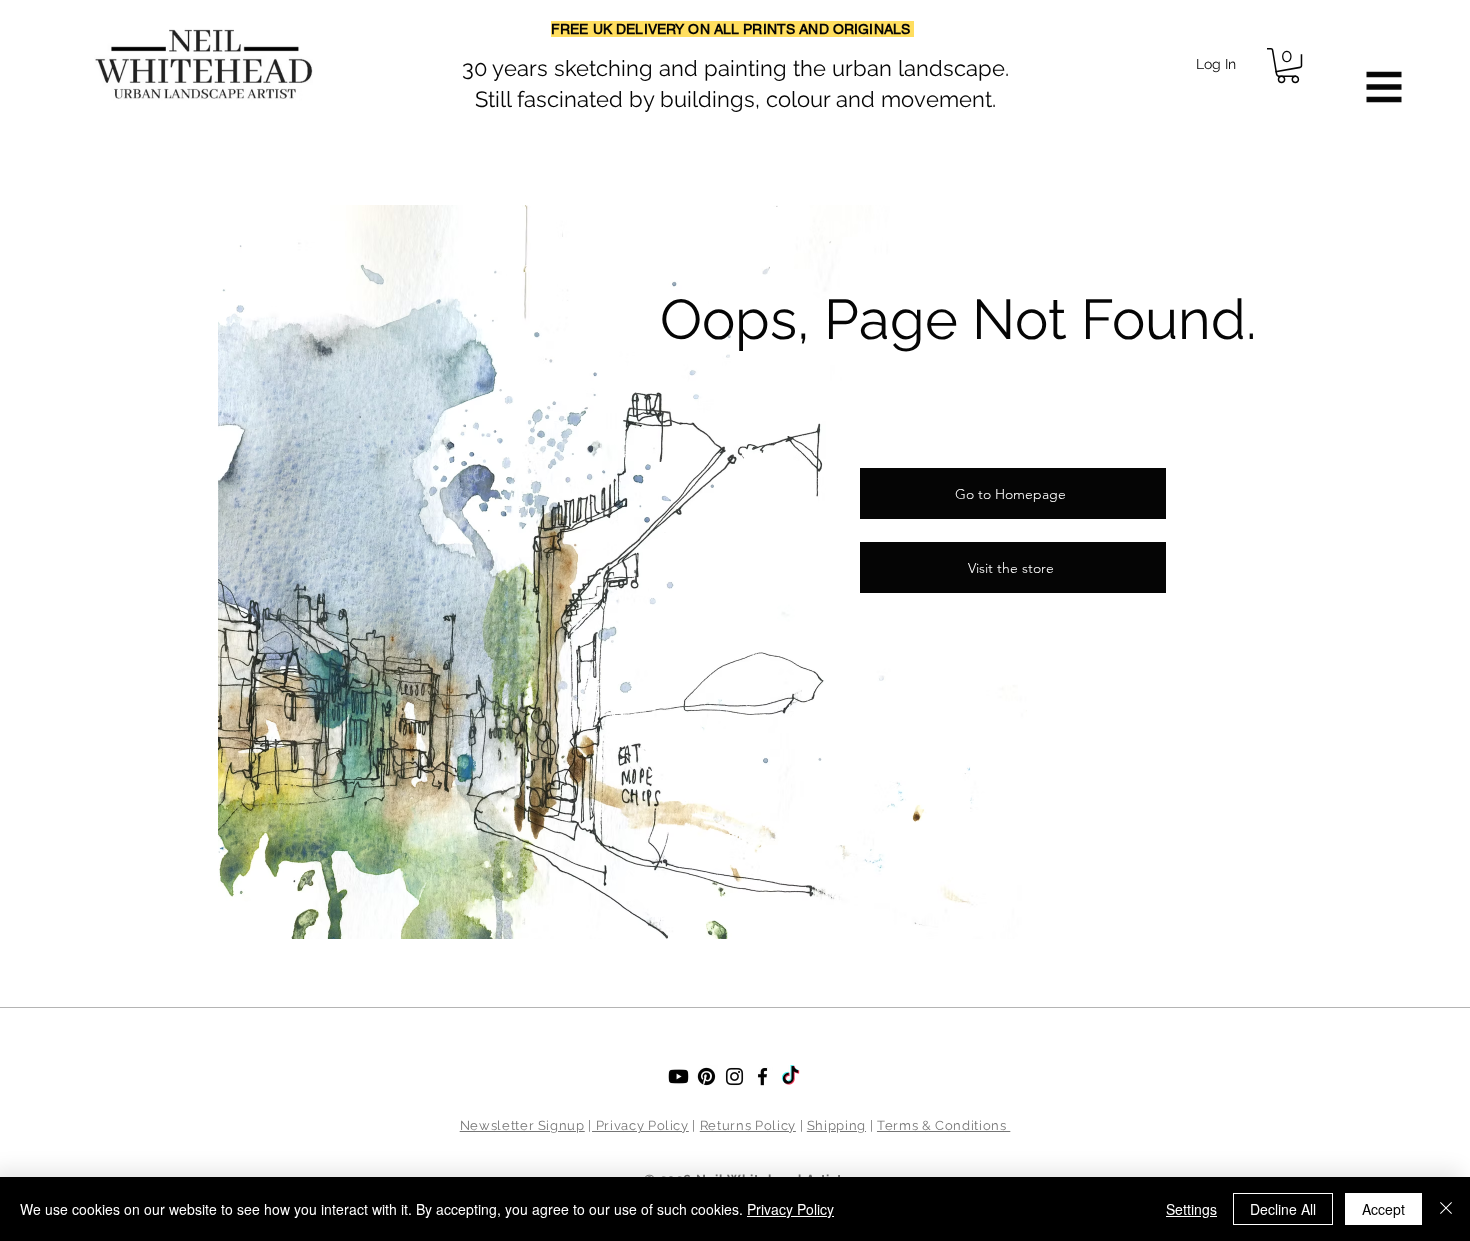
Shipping (836, 1125)
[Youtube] (678, 1076)
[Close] (1446, 1209)
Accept (1383, 1209)
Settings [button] (1191, 1209)
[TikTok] (790, 1076)
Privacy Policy (640, 1125)
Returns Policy (748, 1125)
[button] (1288, 65)
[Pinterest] (706, 1076)
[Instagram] (734, 1076)
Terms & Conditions (943, 1125)
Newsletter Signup (522, 1125)
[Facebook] (762, 1076)
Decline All (1283, 1209)
